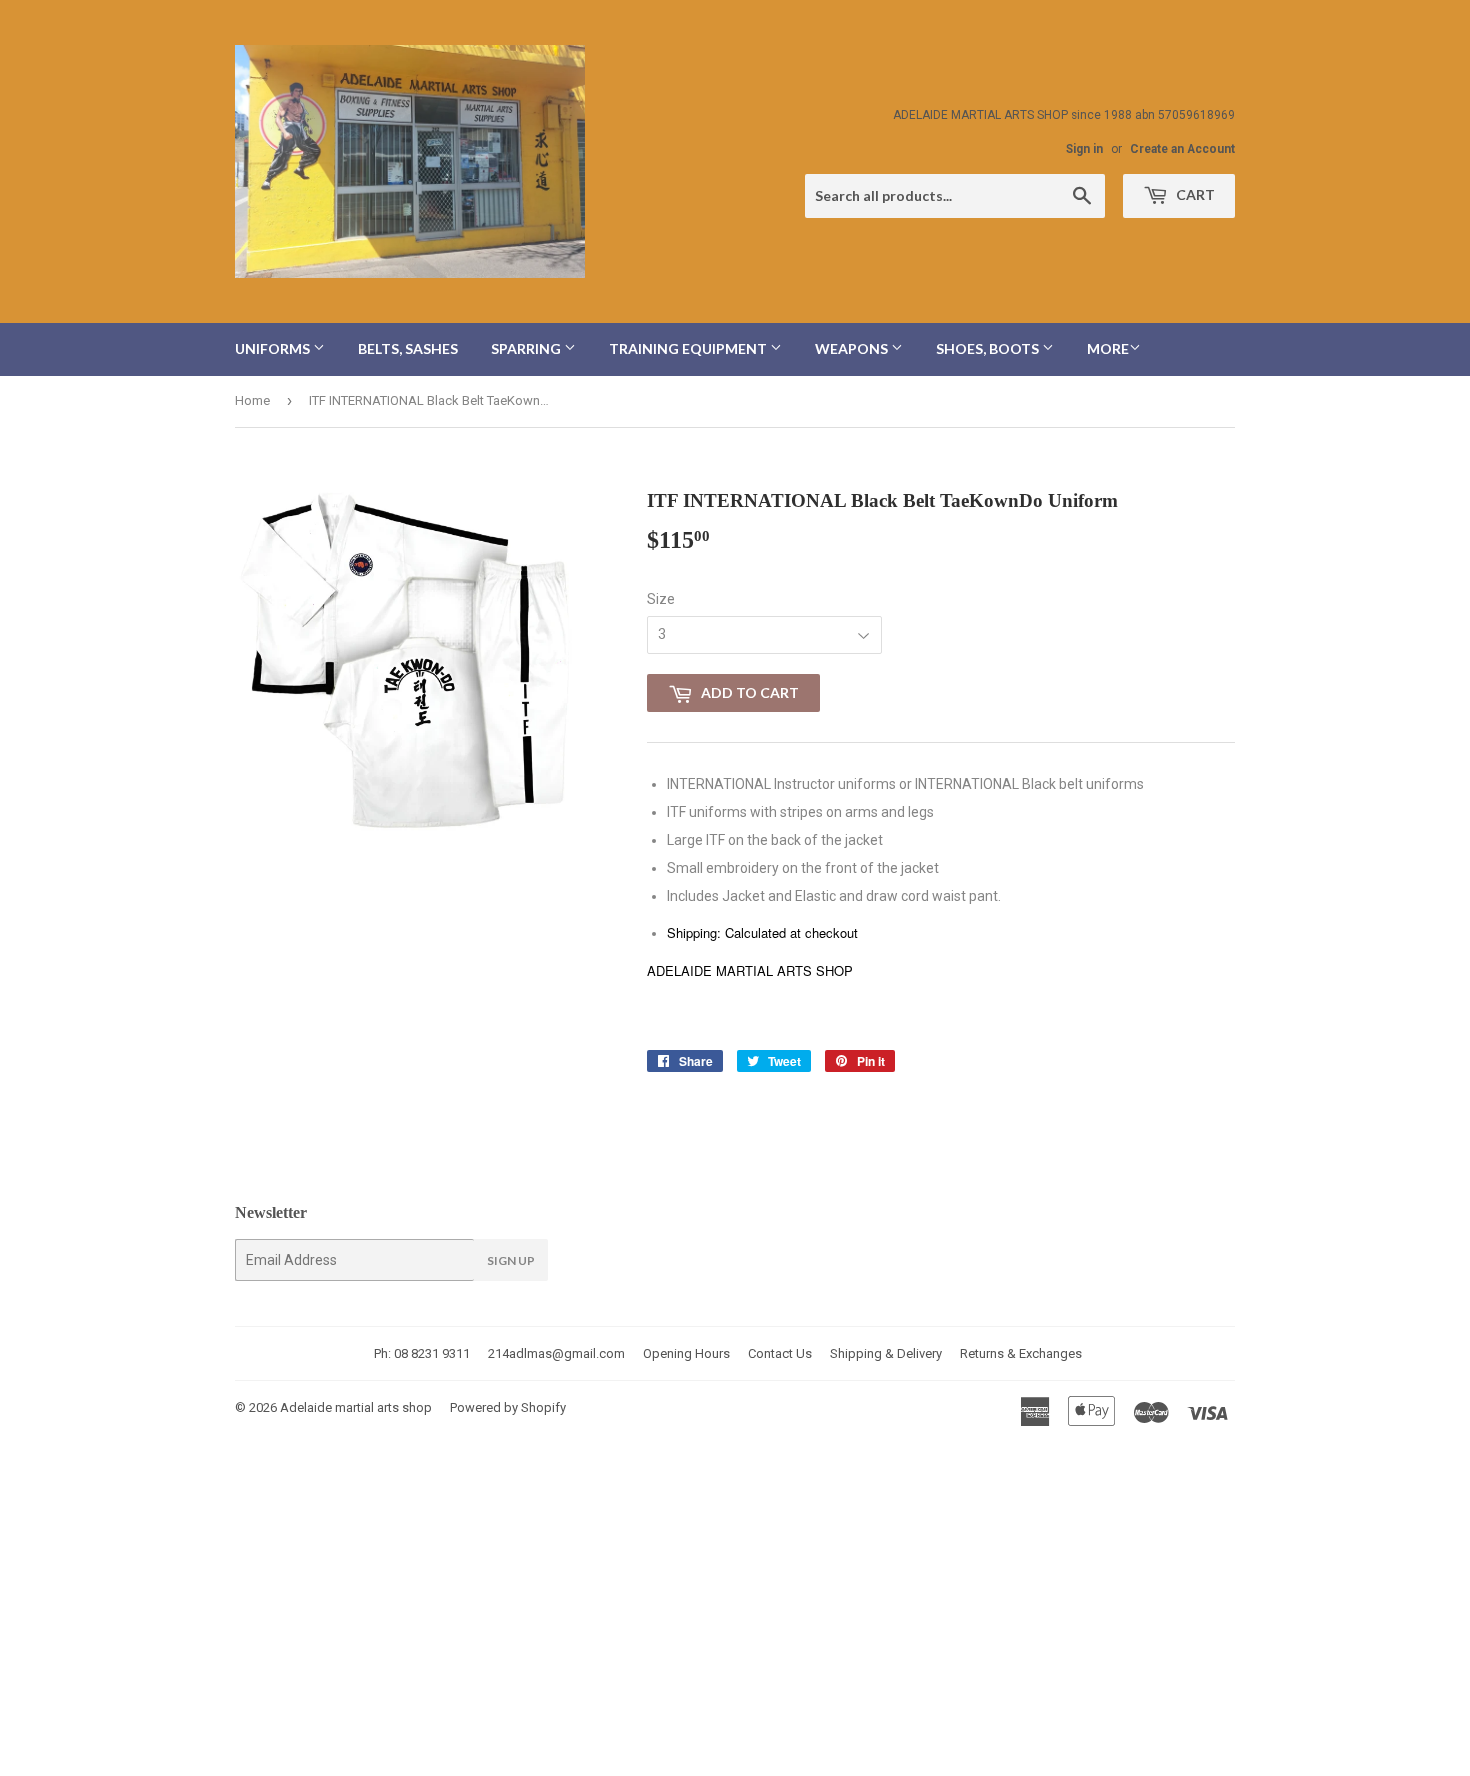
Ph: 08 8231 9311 (422, 1353)
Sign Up (511, 1260)
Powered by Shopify (508, 1407)
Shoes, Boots (989, 348)
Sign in (1084, 149)
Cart (1194, 194)
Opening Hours (686, 1353)
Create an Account (1182, 149)
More (1108, 348)
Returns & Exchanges (1021, 1353)
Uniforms (274, 348)
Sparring (527, 348)
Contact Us (780, 1353)
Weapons (853, 348)
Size (661, 599)
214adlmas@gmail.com (556, 1353)
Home (252, 400)
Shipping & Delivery (886, 1353)
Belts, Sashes (408, 348)
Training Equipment (689, 348)
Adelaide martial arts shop (356, 1407)
